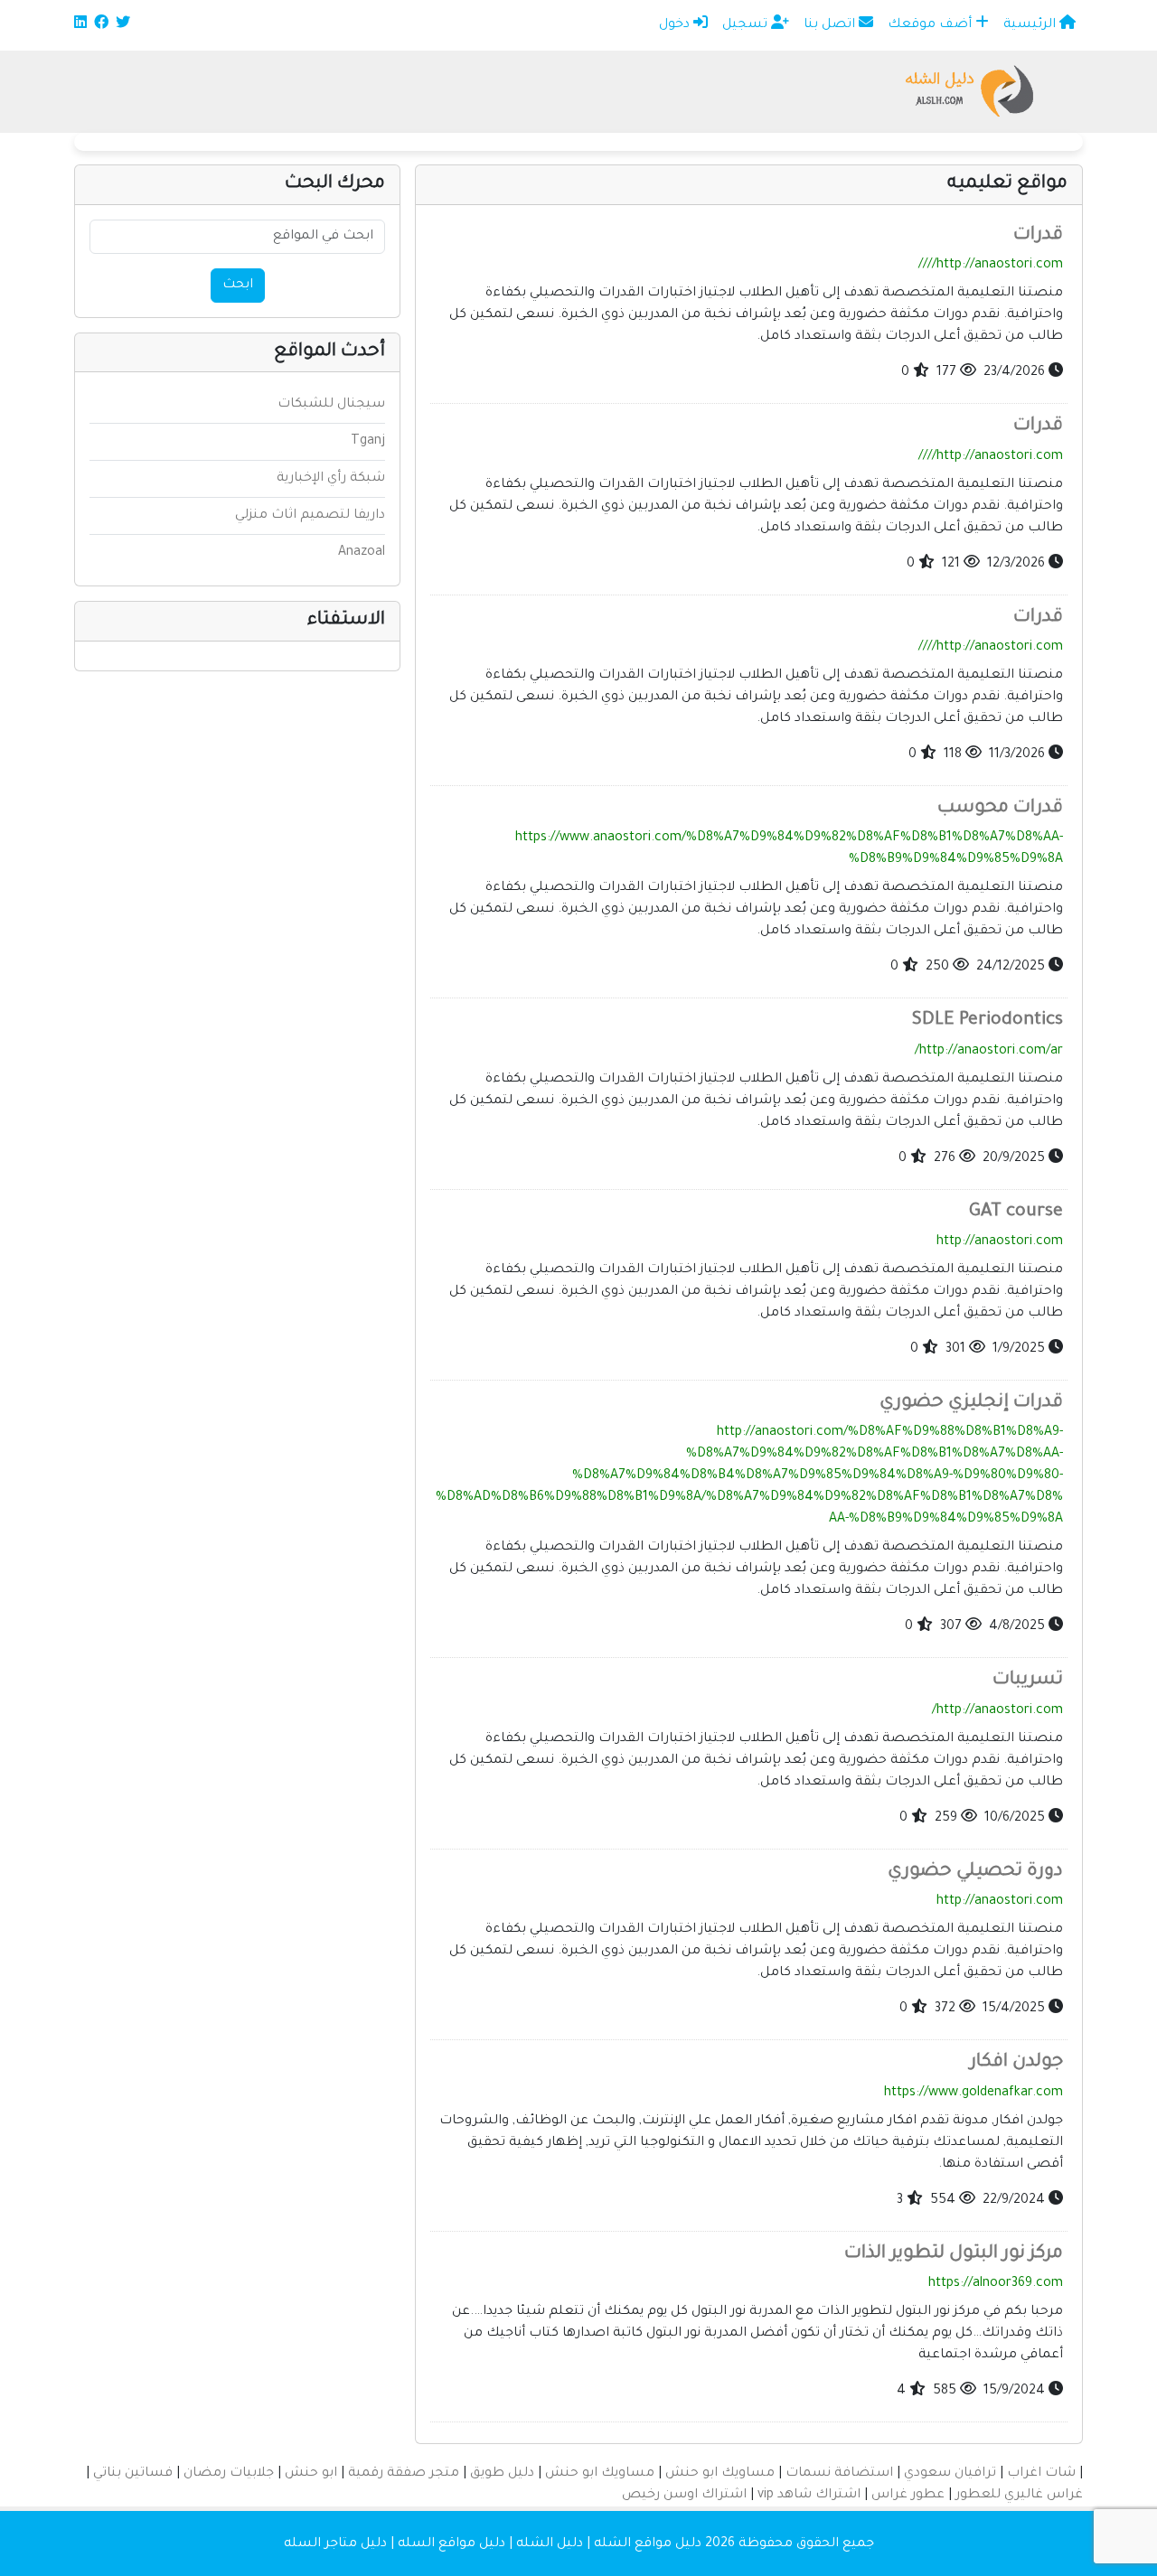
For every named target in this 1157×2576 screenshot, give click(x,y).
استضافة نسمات (839, 2474)
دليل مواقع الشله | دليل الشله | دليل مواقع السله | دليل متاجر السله (493, 2544)
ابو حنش (311, 2474)
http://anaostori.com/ (997, 1711)
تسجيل (747, 25)
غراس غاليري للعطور (1019, 2496)
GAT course (1016, 1213)
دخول (676, 25)
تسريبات (1028, 1681)
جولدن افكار (1016, 2063)
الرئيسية (1031, 25)
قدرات (1038, 236)
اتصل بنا (831, 25)
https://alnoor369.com (996, 2284)
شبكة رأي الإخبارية (331, 479)
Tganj (368, 442)
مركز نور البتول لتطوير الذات (954, 2254)
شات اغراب (1041, 2474)
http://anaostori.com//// (991, 266)
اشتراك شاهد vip (809, 2496)
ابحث (238, 286)
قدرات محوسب (1000, 809)
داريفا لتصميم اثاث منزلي (310, 516)
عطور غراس (908, 2496)
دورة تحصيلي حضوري (975, 1872)
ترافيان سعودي (950, 2474)
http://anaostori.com (1000, 1242)
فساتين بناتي (133, 2474)
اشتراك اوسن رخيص (684, 2496)
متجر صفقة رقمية (404, 2474)
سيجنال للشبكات (331, 405)
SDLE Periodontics (988, 1021)
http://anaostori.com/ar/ (989, 1052)
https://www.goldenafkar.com (974, 2094)
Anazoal (362, 553)
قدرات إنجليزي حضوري (971, 1403)
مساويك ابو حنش (720, 2474)
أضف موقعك (931, 25)
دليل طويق (502, 2474)
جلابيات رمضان (229, 2474)
